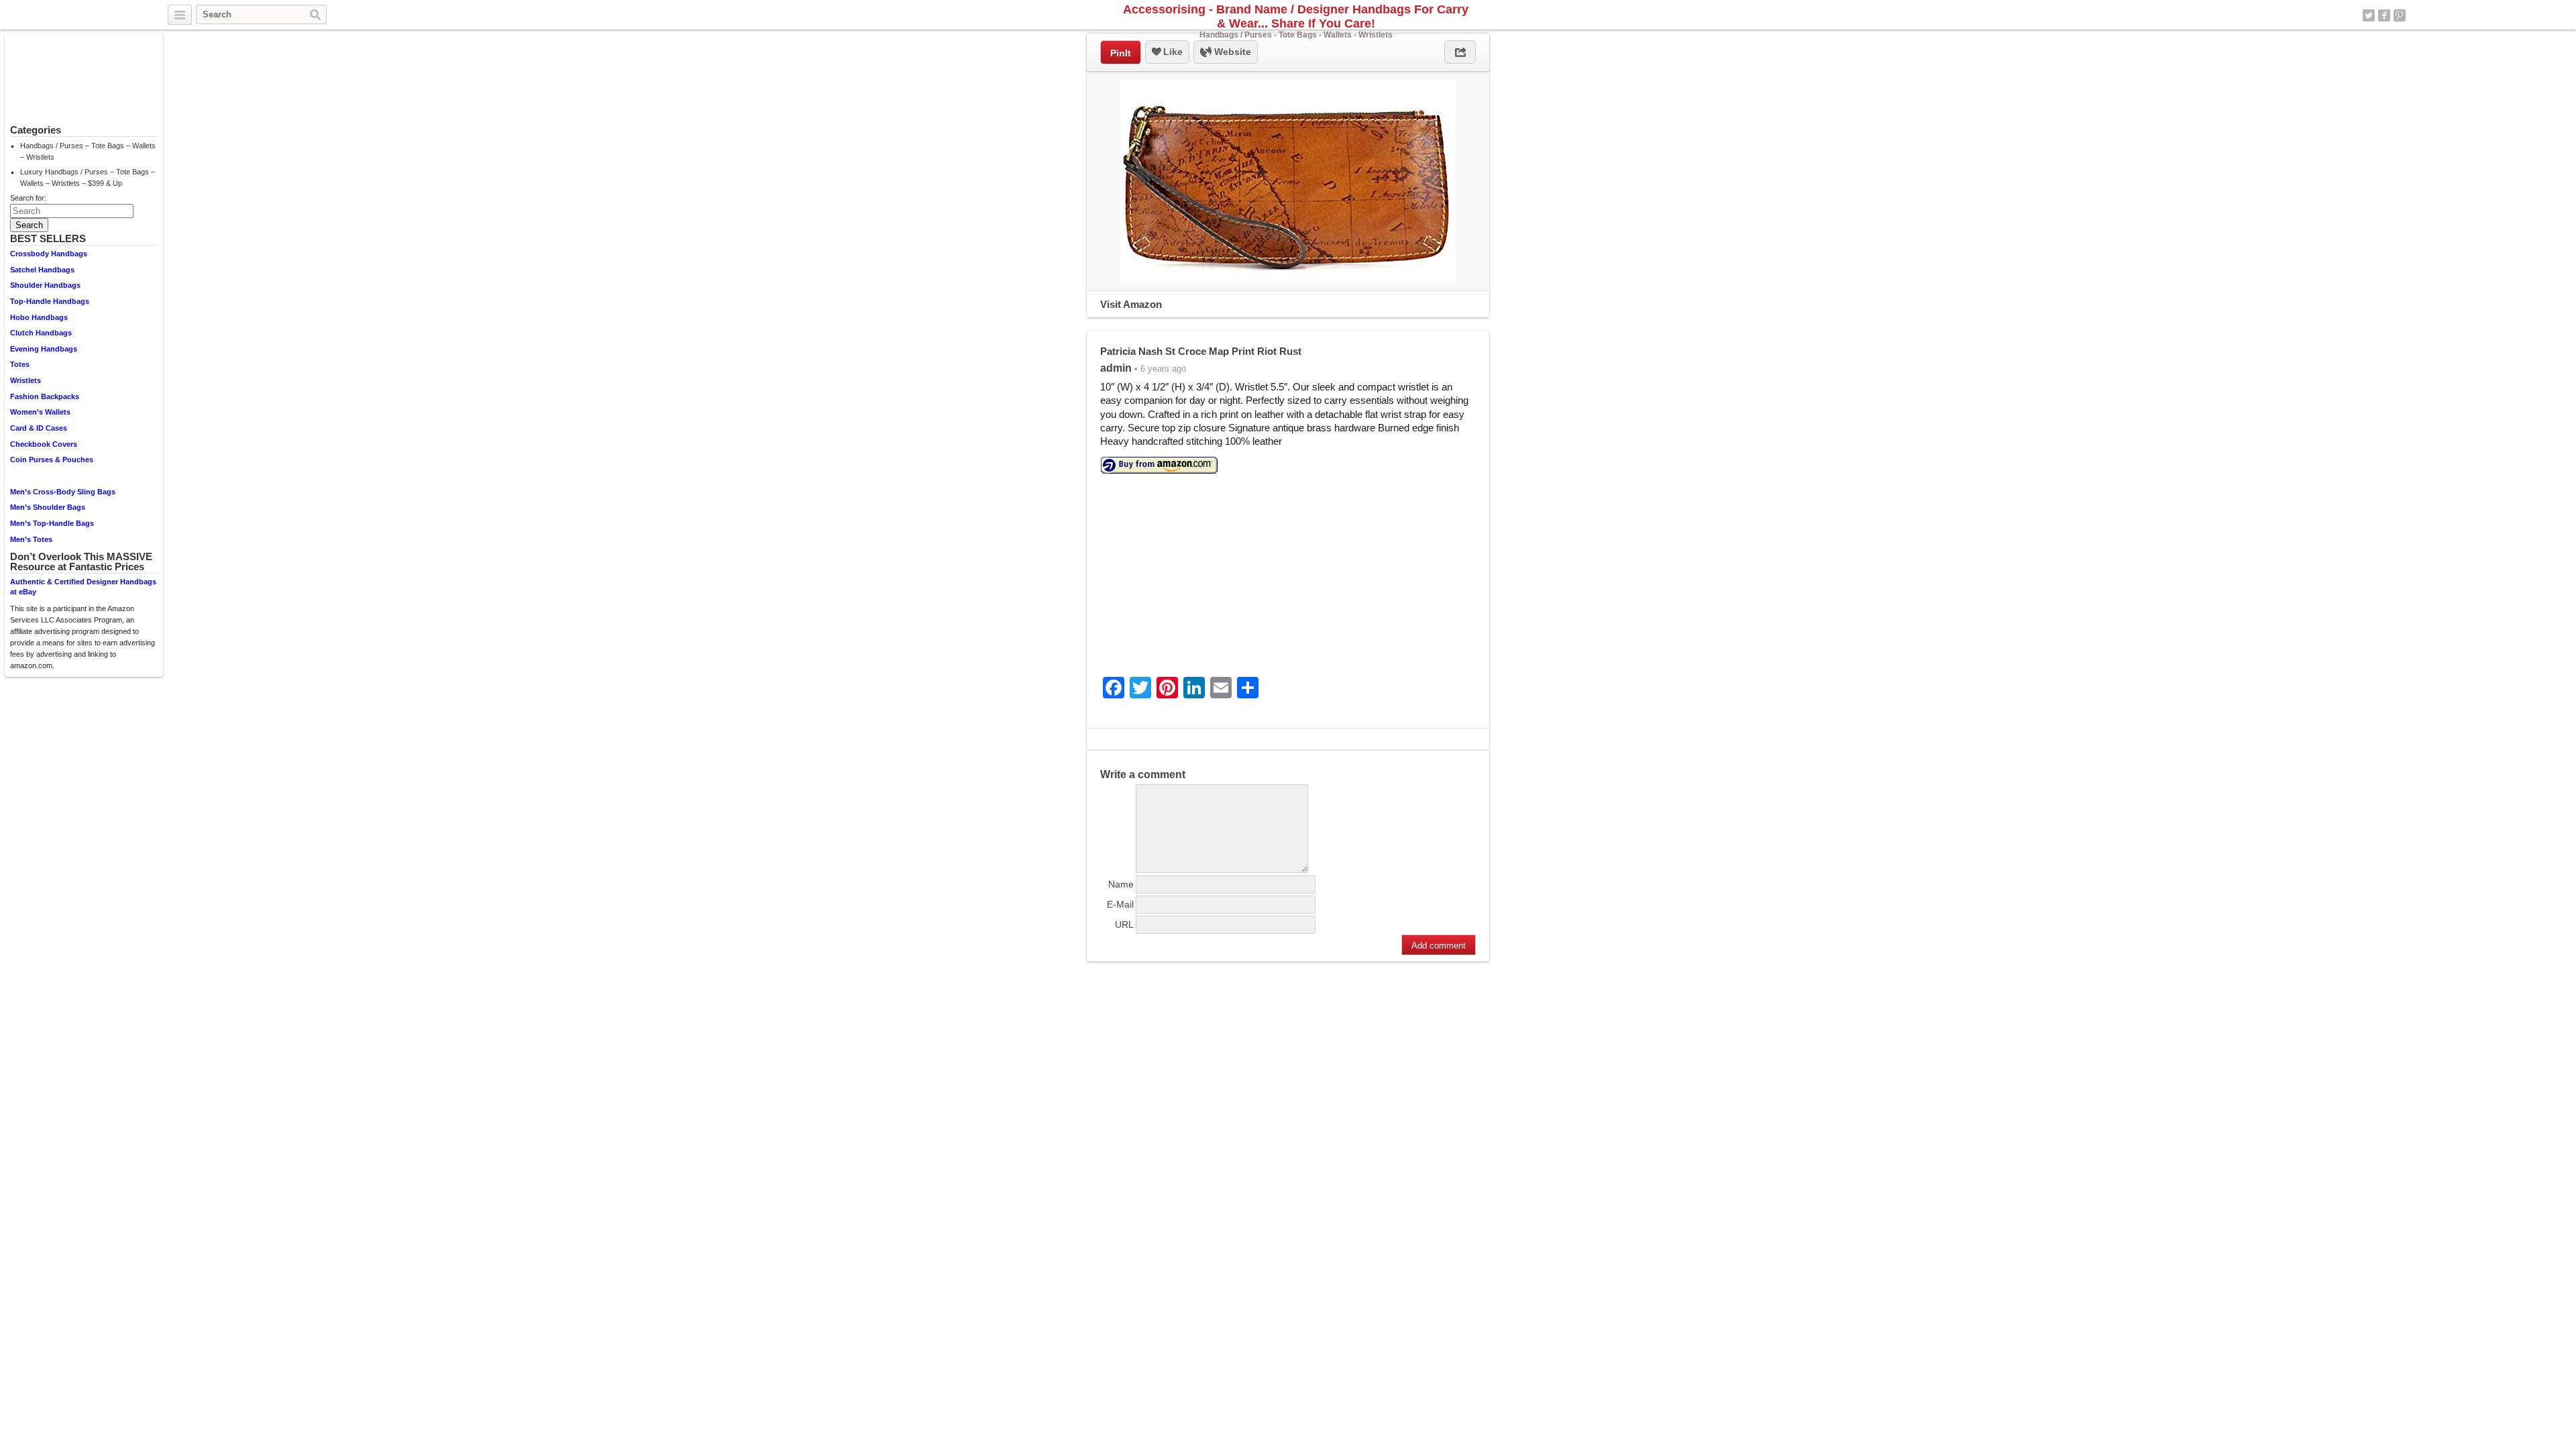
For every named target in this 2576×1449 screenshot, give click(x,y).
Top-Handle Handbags (50, 301)
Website (1231, 52)
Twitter (2369, 15)
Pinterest (2400, 15)
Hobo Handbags (39, 317)
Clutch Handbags (41, 333)
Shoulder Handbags (45, 285)
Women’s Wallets (40, 412)
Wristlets (25, 380)
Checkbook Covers (44, 444)
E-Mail (1120, 904)
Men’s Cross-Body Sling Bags (63, 492)
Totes (20, 364)
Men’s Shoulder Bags (48, 507)
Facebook (2384, 15)
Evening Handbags (44, 349)
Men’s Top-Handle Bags (52, 523)
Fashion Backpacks (45, 396)
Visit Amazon (1131, 304)
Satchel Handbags (42, 270)
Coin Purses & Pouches (52, 460)
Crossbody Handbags (49, 254)
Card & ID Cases (39, 428)
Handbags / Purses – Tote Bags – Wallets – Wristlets (88, 151)
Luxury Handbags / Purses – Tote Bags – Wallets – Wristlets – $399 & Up (88, 177)
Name (1121, 884)
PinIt (1121, 53)
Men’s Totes (31, 539)
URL (1124, 924)
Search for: (28, 198)
